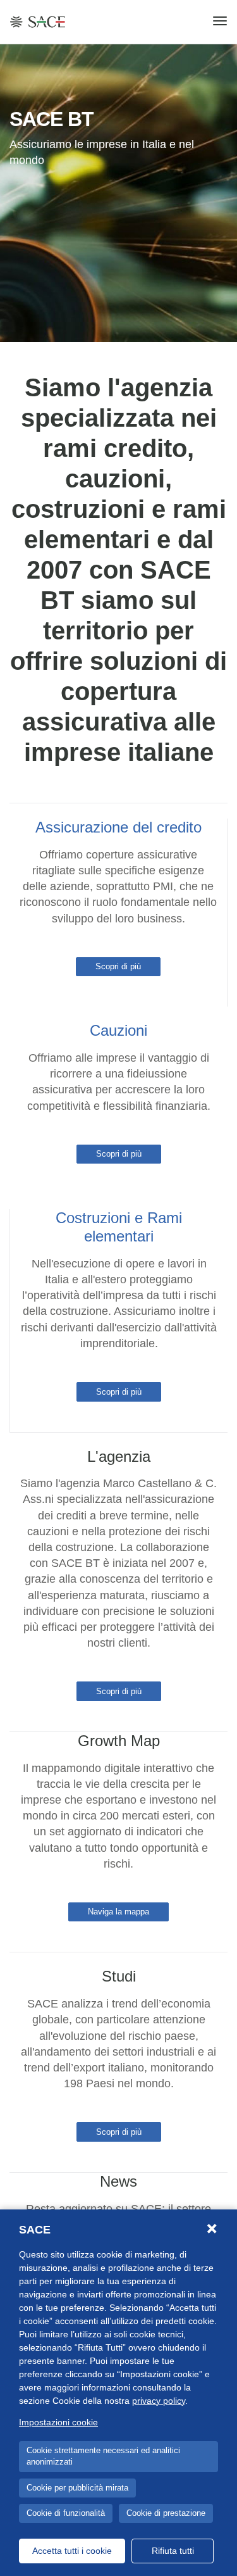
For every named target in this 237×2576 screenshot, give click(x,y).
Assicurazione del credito (118, 827)
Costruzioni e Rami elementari (119, 1227)
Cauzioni (118, 1030)
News (118, 2181)
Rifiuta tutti (173, 2551)
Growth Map (119, 1741)
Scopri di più (118, 966)
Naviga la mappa (118, 1912)
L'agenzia (119, 1456)
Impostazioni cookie (58, 2422)
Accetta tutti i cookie (72, 2551)
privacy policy (159, 2401)
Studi (119, 1976)
